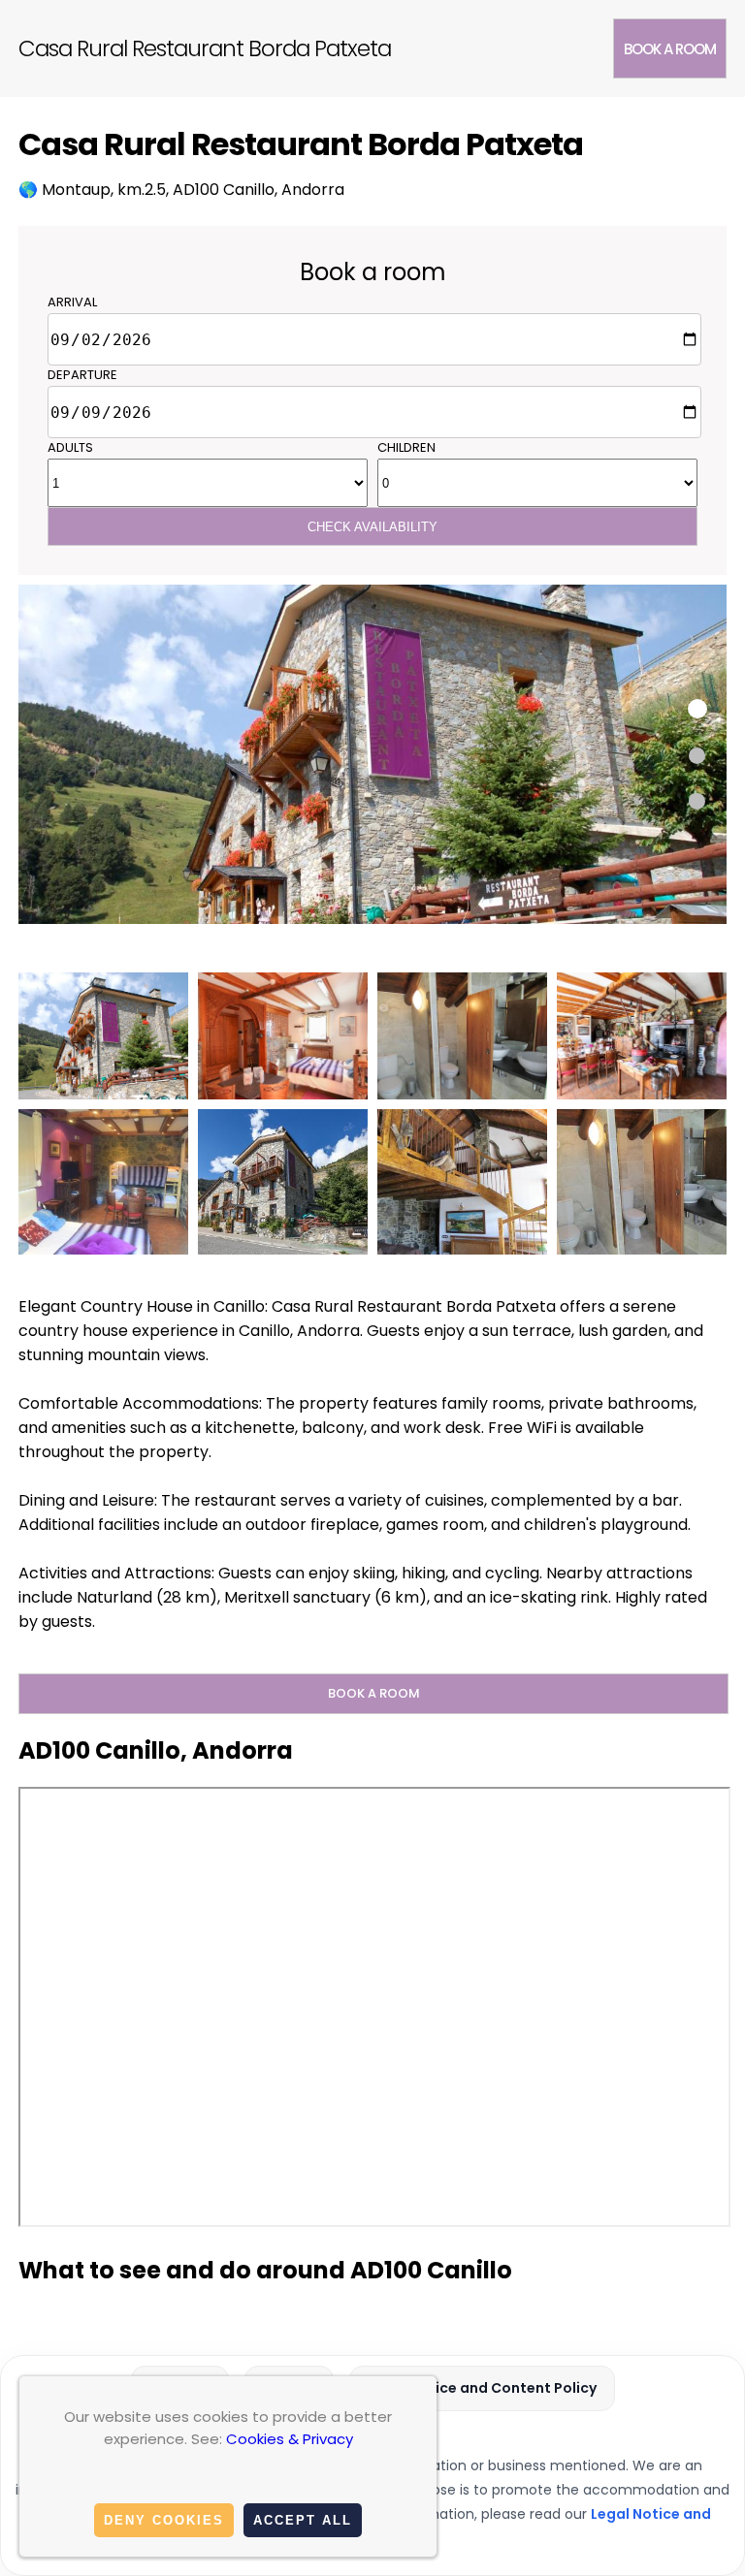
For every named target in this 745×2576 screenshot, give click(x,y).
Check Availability (372, 527)
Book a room (670, 49)
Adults (70, 447)
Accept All (303, 2520)
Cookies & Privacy (290, 2439)
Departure (82, 375)
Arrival (72, 302)
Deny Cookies (164, 2520)
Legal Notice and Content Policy (482, 2388)
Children (406, 447)
